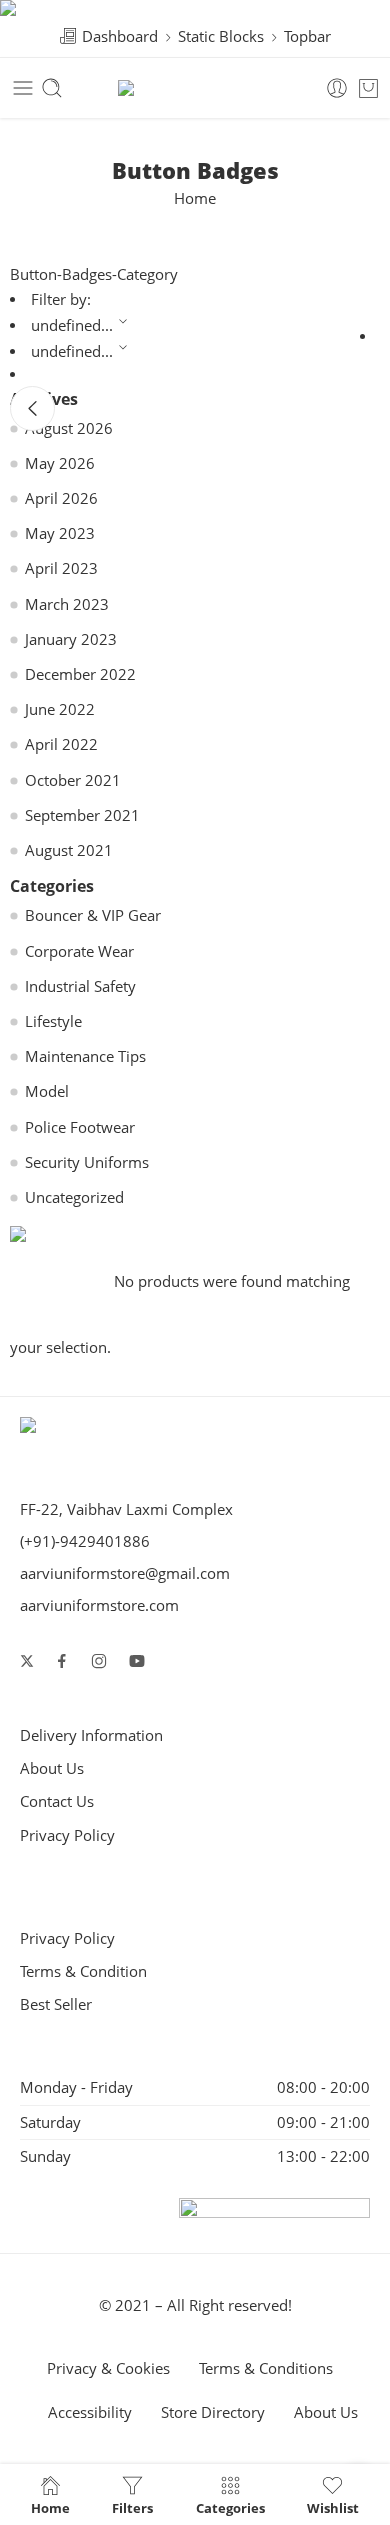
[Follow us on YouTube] (137, 1661)
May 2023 (60, 533)
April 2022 (61, 744)
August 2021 (69, 850)
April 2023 (61, 568)
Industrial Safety (80, 986)
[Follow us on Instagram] (99, 1661)
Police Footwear (80, 1127)
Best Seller (56, 2004)
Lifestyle (53, 1021)
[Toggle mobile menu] (23, 88)
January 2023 (71, 639)
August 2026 (69, 428)
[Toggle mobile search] (52, 88)
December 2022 (80, 674)
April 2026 (61, 498)
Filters (132, 2507)
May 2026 (60, 463)
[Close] (32, 408)
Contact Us (57, 1801)
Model (47, 1091)
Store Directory (213, 2412)
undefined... (72, 325)
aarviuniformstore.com (99, 1605)
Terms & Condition (83, 1971)
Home (195, 198)
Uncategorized (74, 1197)
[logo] (62, 1429)
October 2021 (73, 780)
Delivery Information (91, 1735)
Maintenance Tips (85, 1056)
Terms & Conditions (266, 2368)
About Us (52, 1768)
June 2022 (60, 709)
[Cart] (368, 88)
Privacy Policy (67, 1835)
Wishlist (333, 2507)
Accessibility (90, 2412)
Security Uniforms (87, 1162)
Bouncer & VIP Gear (93, 915)
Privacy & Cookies (108, 2368)
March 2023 (67, 604)
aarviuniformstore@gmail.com (125, 1573)
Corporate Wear (79, 951)
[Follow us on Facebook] (62, 1661)
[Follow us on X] (27, 1661)
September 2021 (82, 815)
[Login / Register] (337, 88)
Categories (230, 2507)
